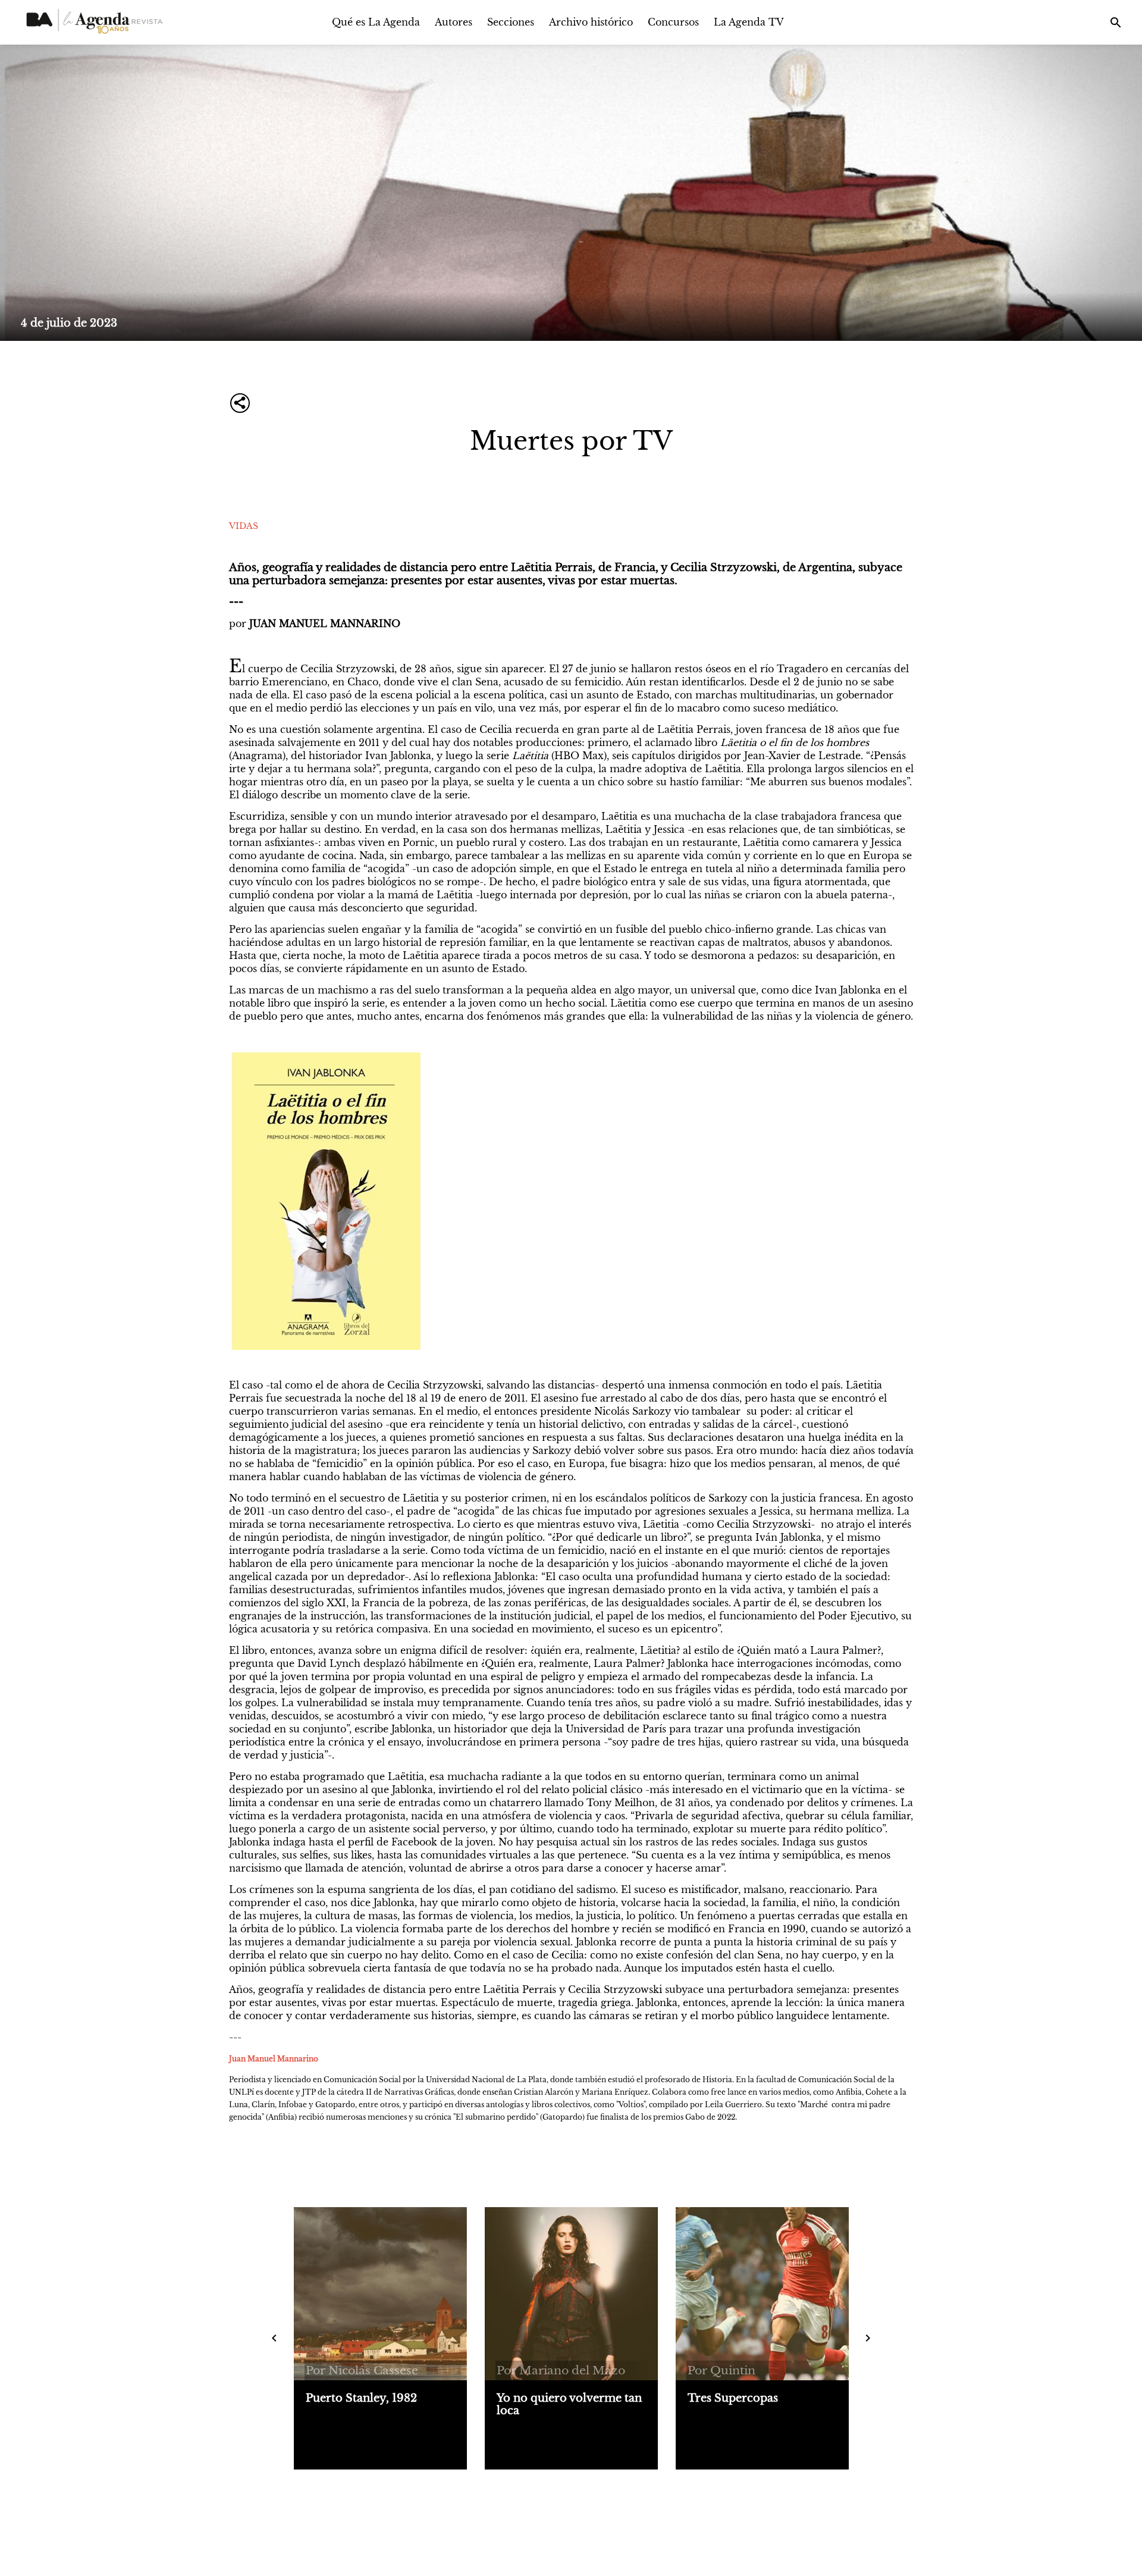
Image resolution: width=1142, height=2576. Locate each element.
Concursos (673, 22)
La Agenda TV (749, 22)
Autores (454, 22)
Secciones (511, 22)
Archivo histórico (591, 22)
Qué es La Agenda (376, 22)
